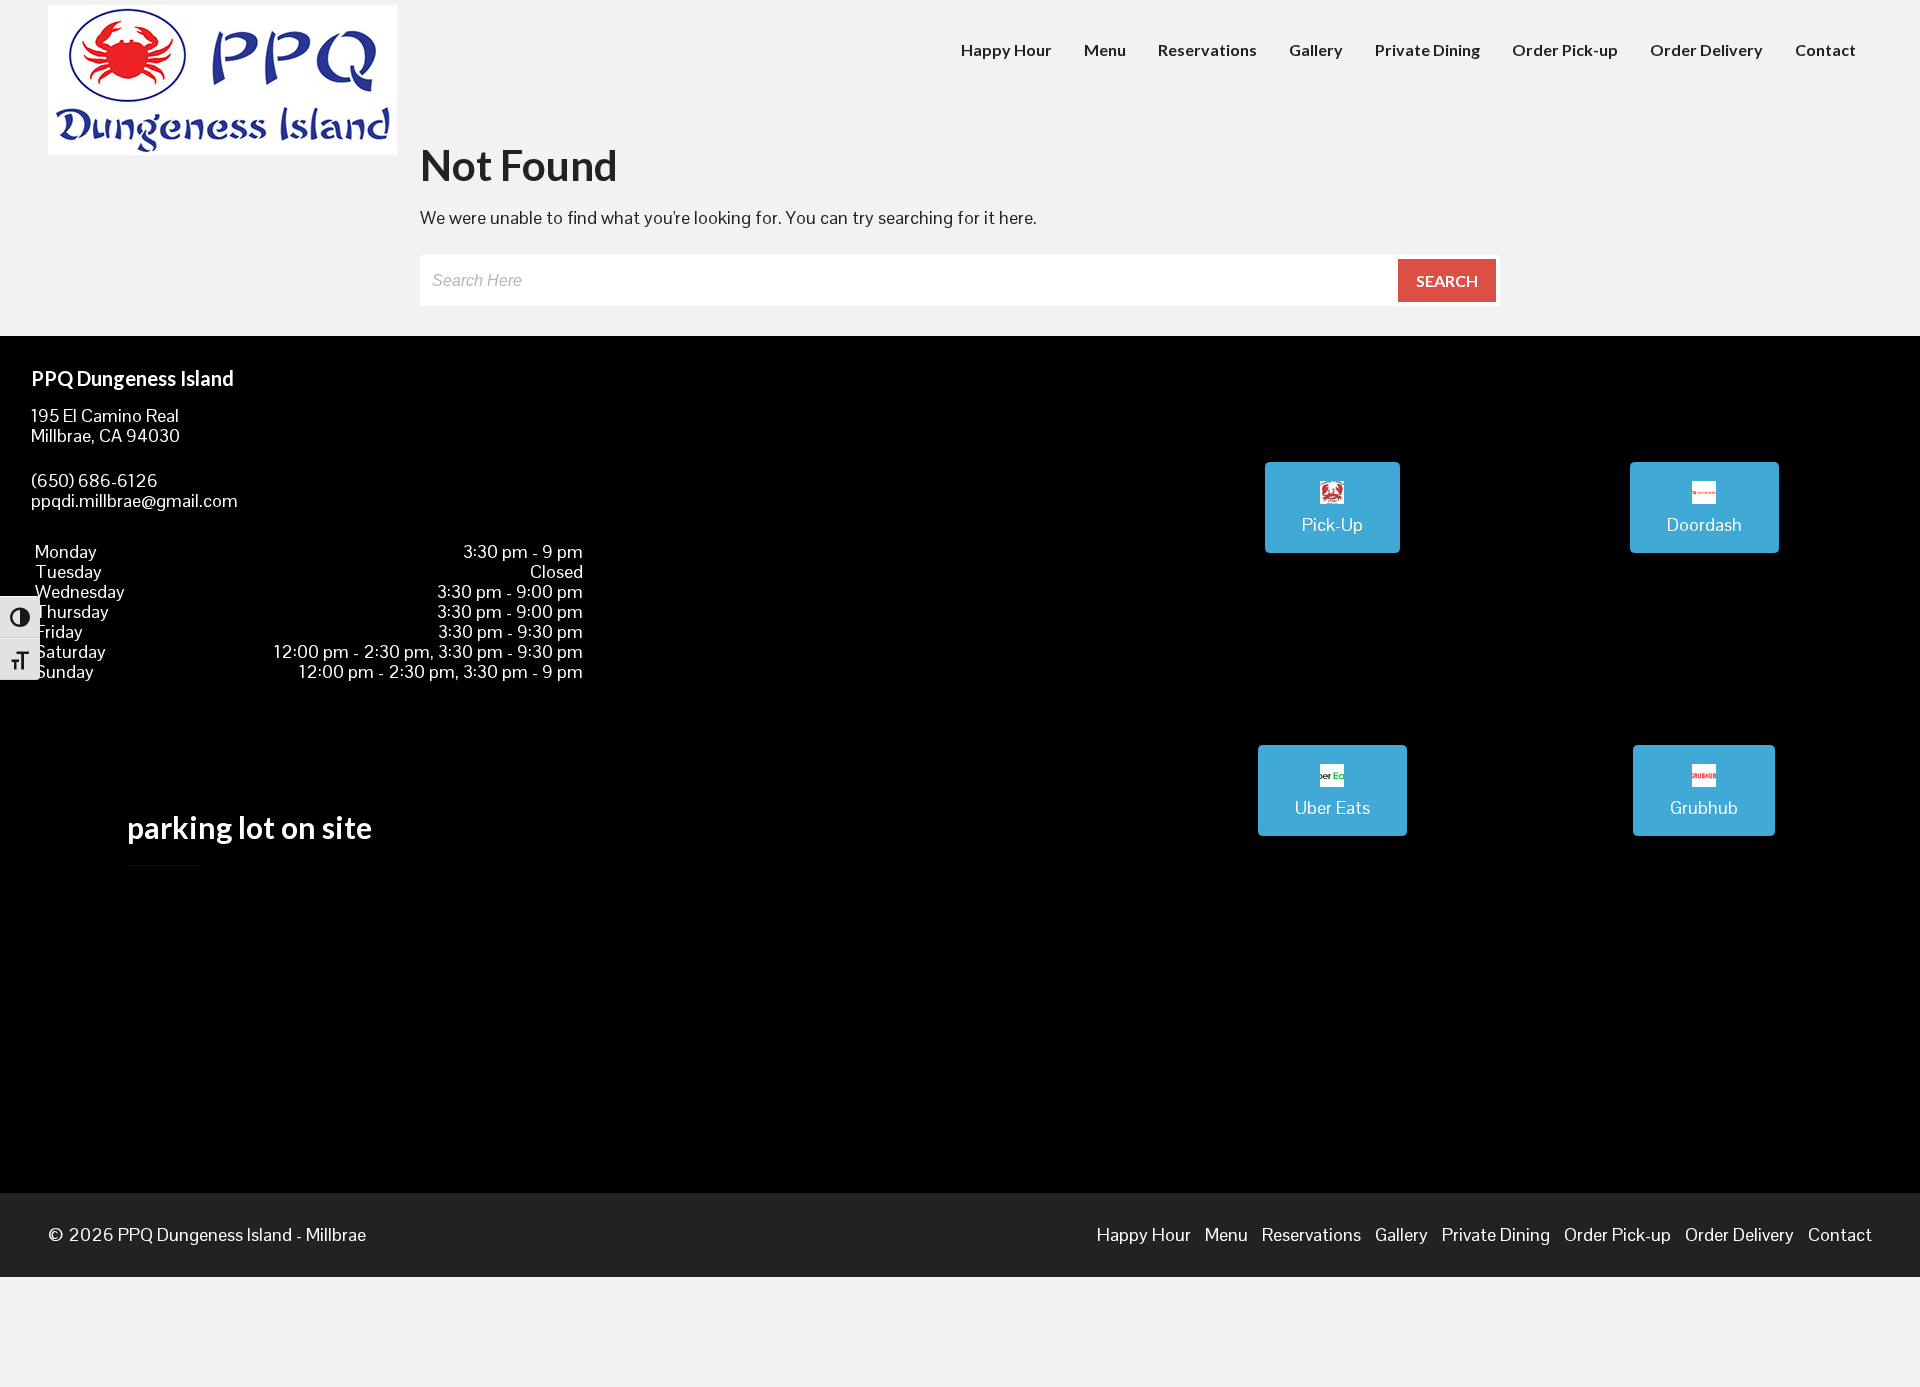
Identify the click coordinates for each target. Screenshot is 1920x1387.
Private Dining (1427, 49)
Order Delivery (1706, 49)
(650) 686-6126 (94, 480)
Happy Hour (1006, 49)
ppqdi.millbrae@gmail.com (134, 500)
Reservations (1207, 49)
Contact (1825, 49)
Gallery (1316, 49)
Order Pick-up (1565, 49)
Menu (1105, 49)
